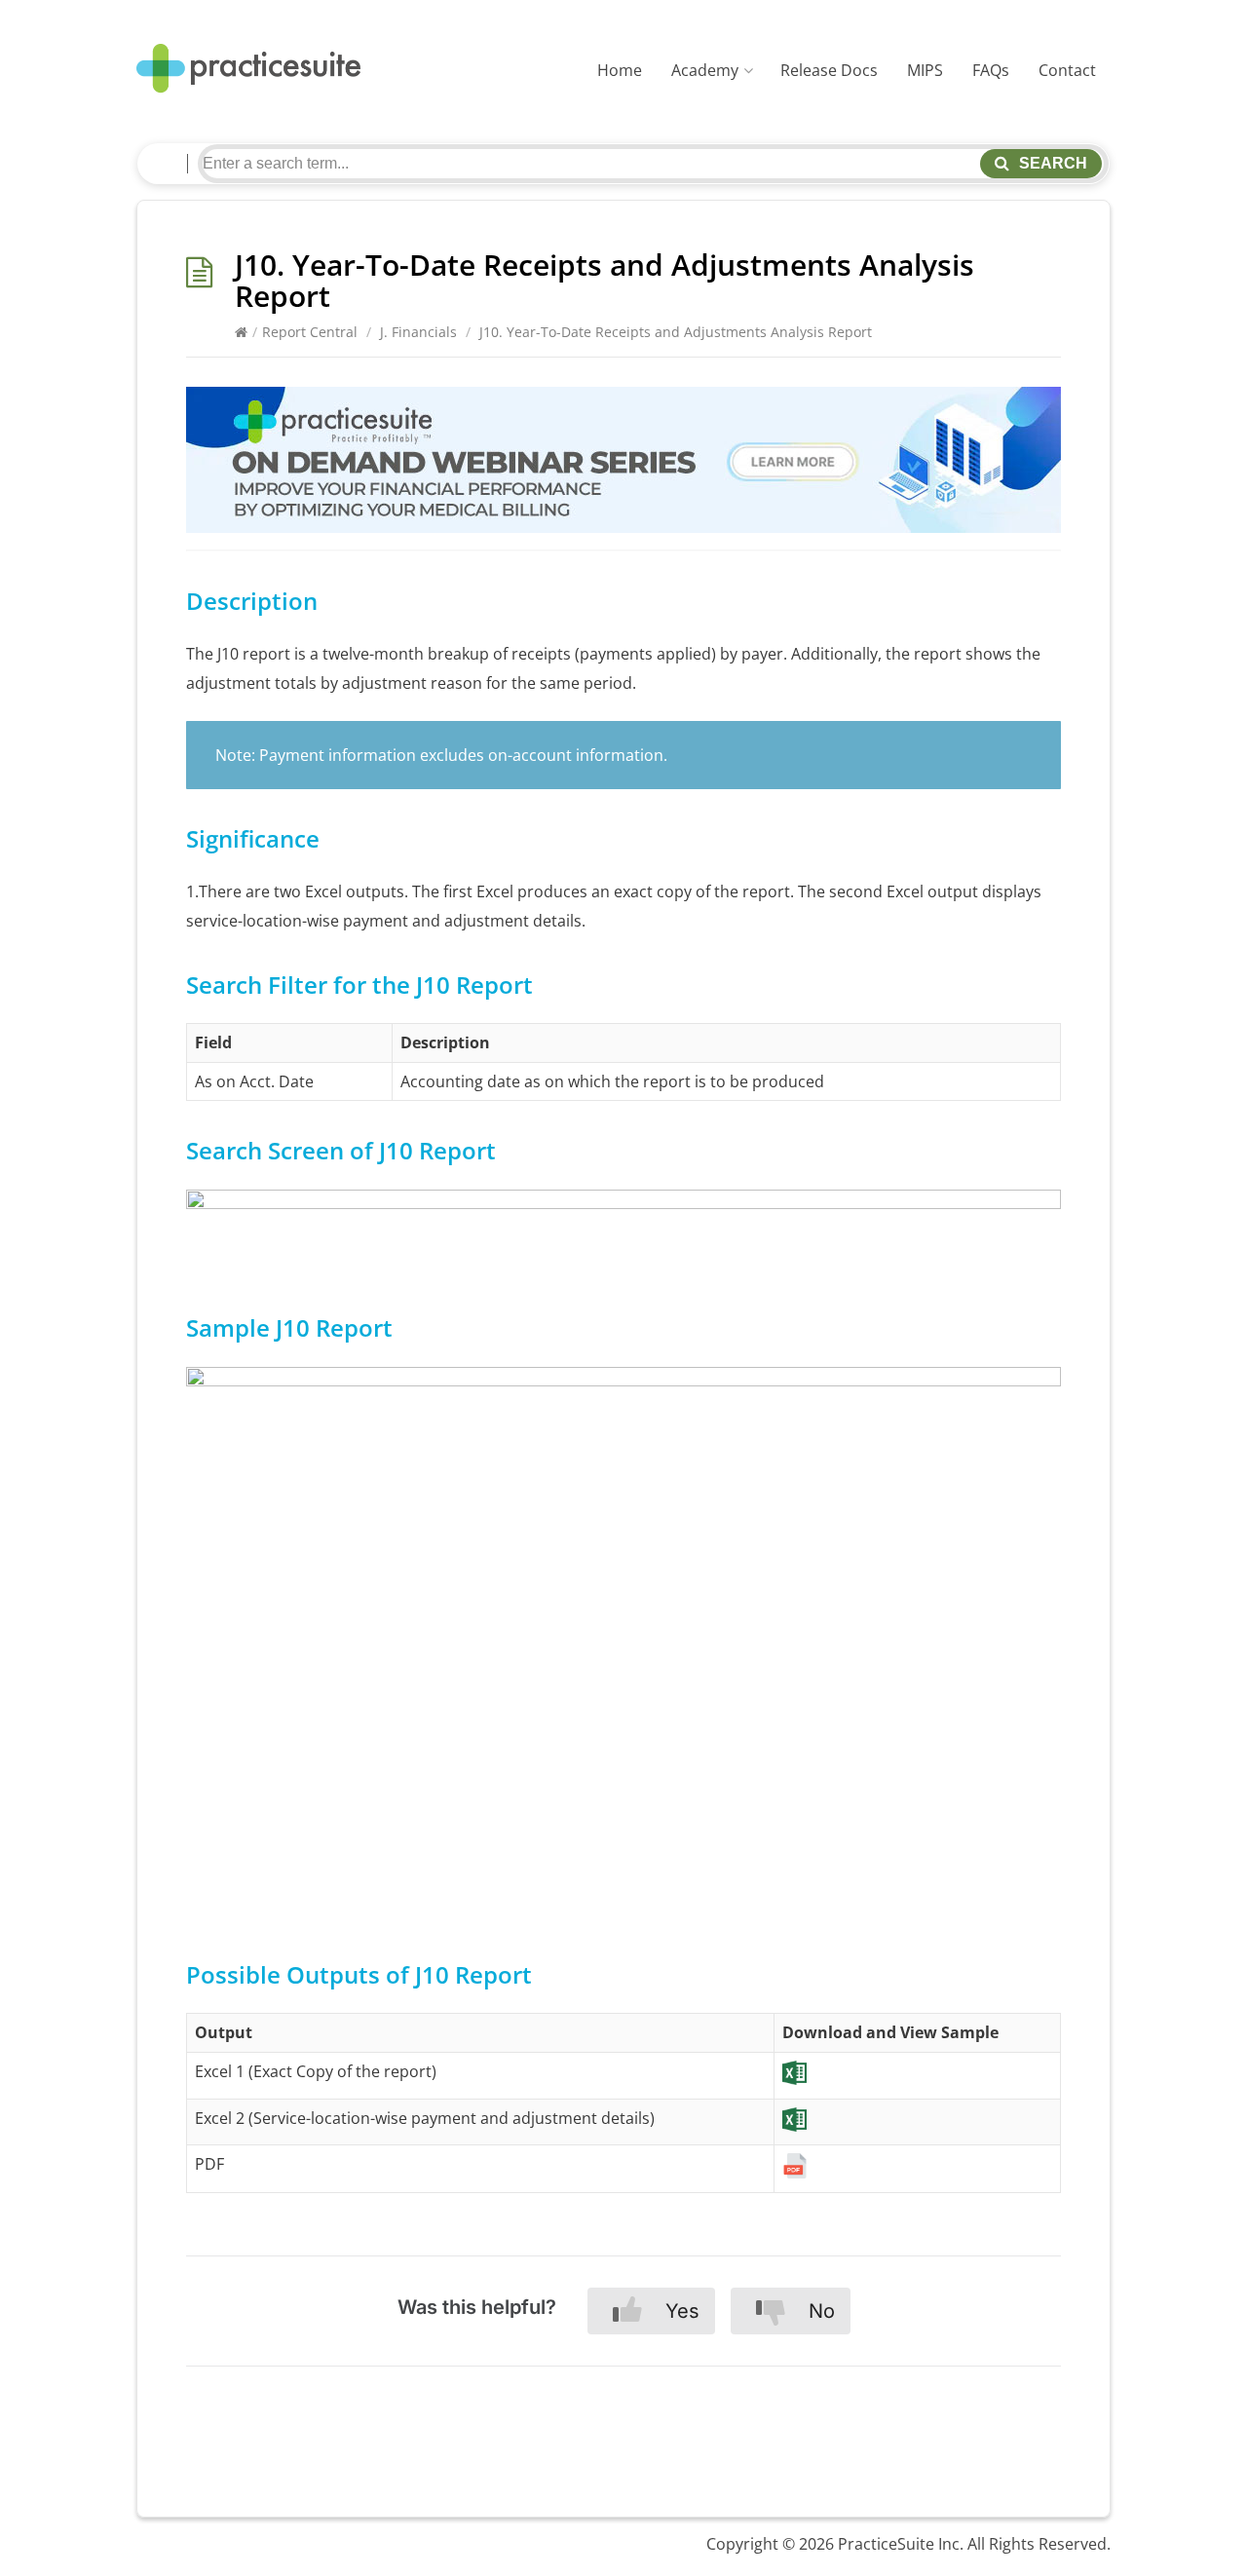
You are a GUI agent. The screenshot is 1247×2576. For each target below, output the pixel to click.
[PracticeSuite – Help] (248, 69)
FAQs (991, 70)
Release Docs (829, 70)
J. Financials (418, 332)
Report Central (310, 332)
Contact (1067, 70)
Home (620, 70)
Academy (705, 70)
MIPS (925, 70)
